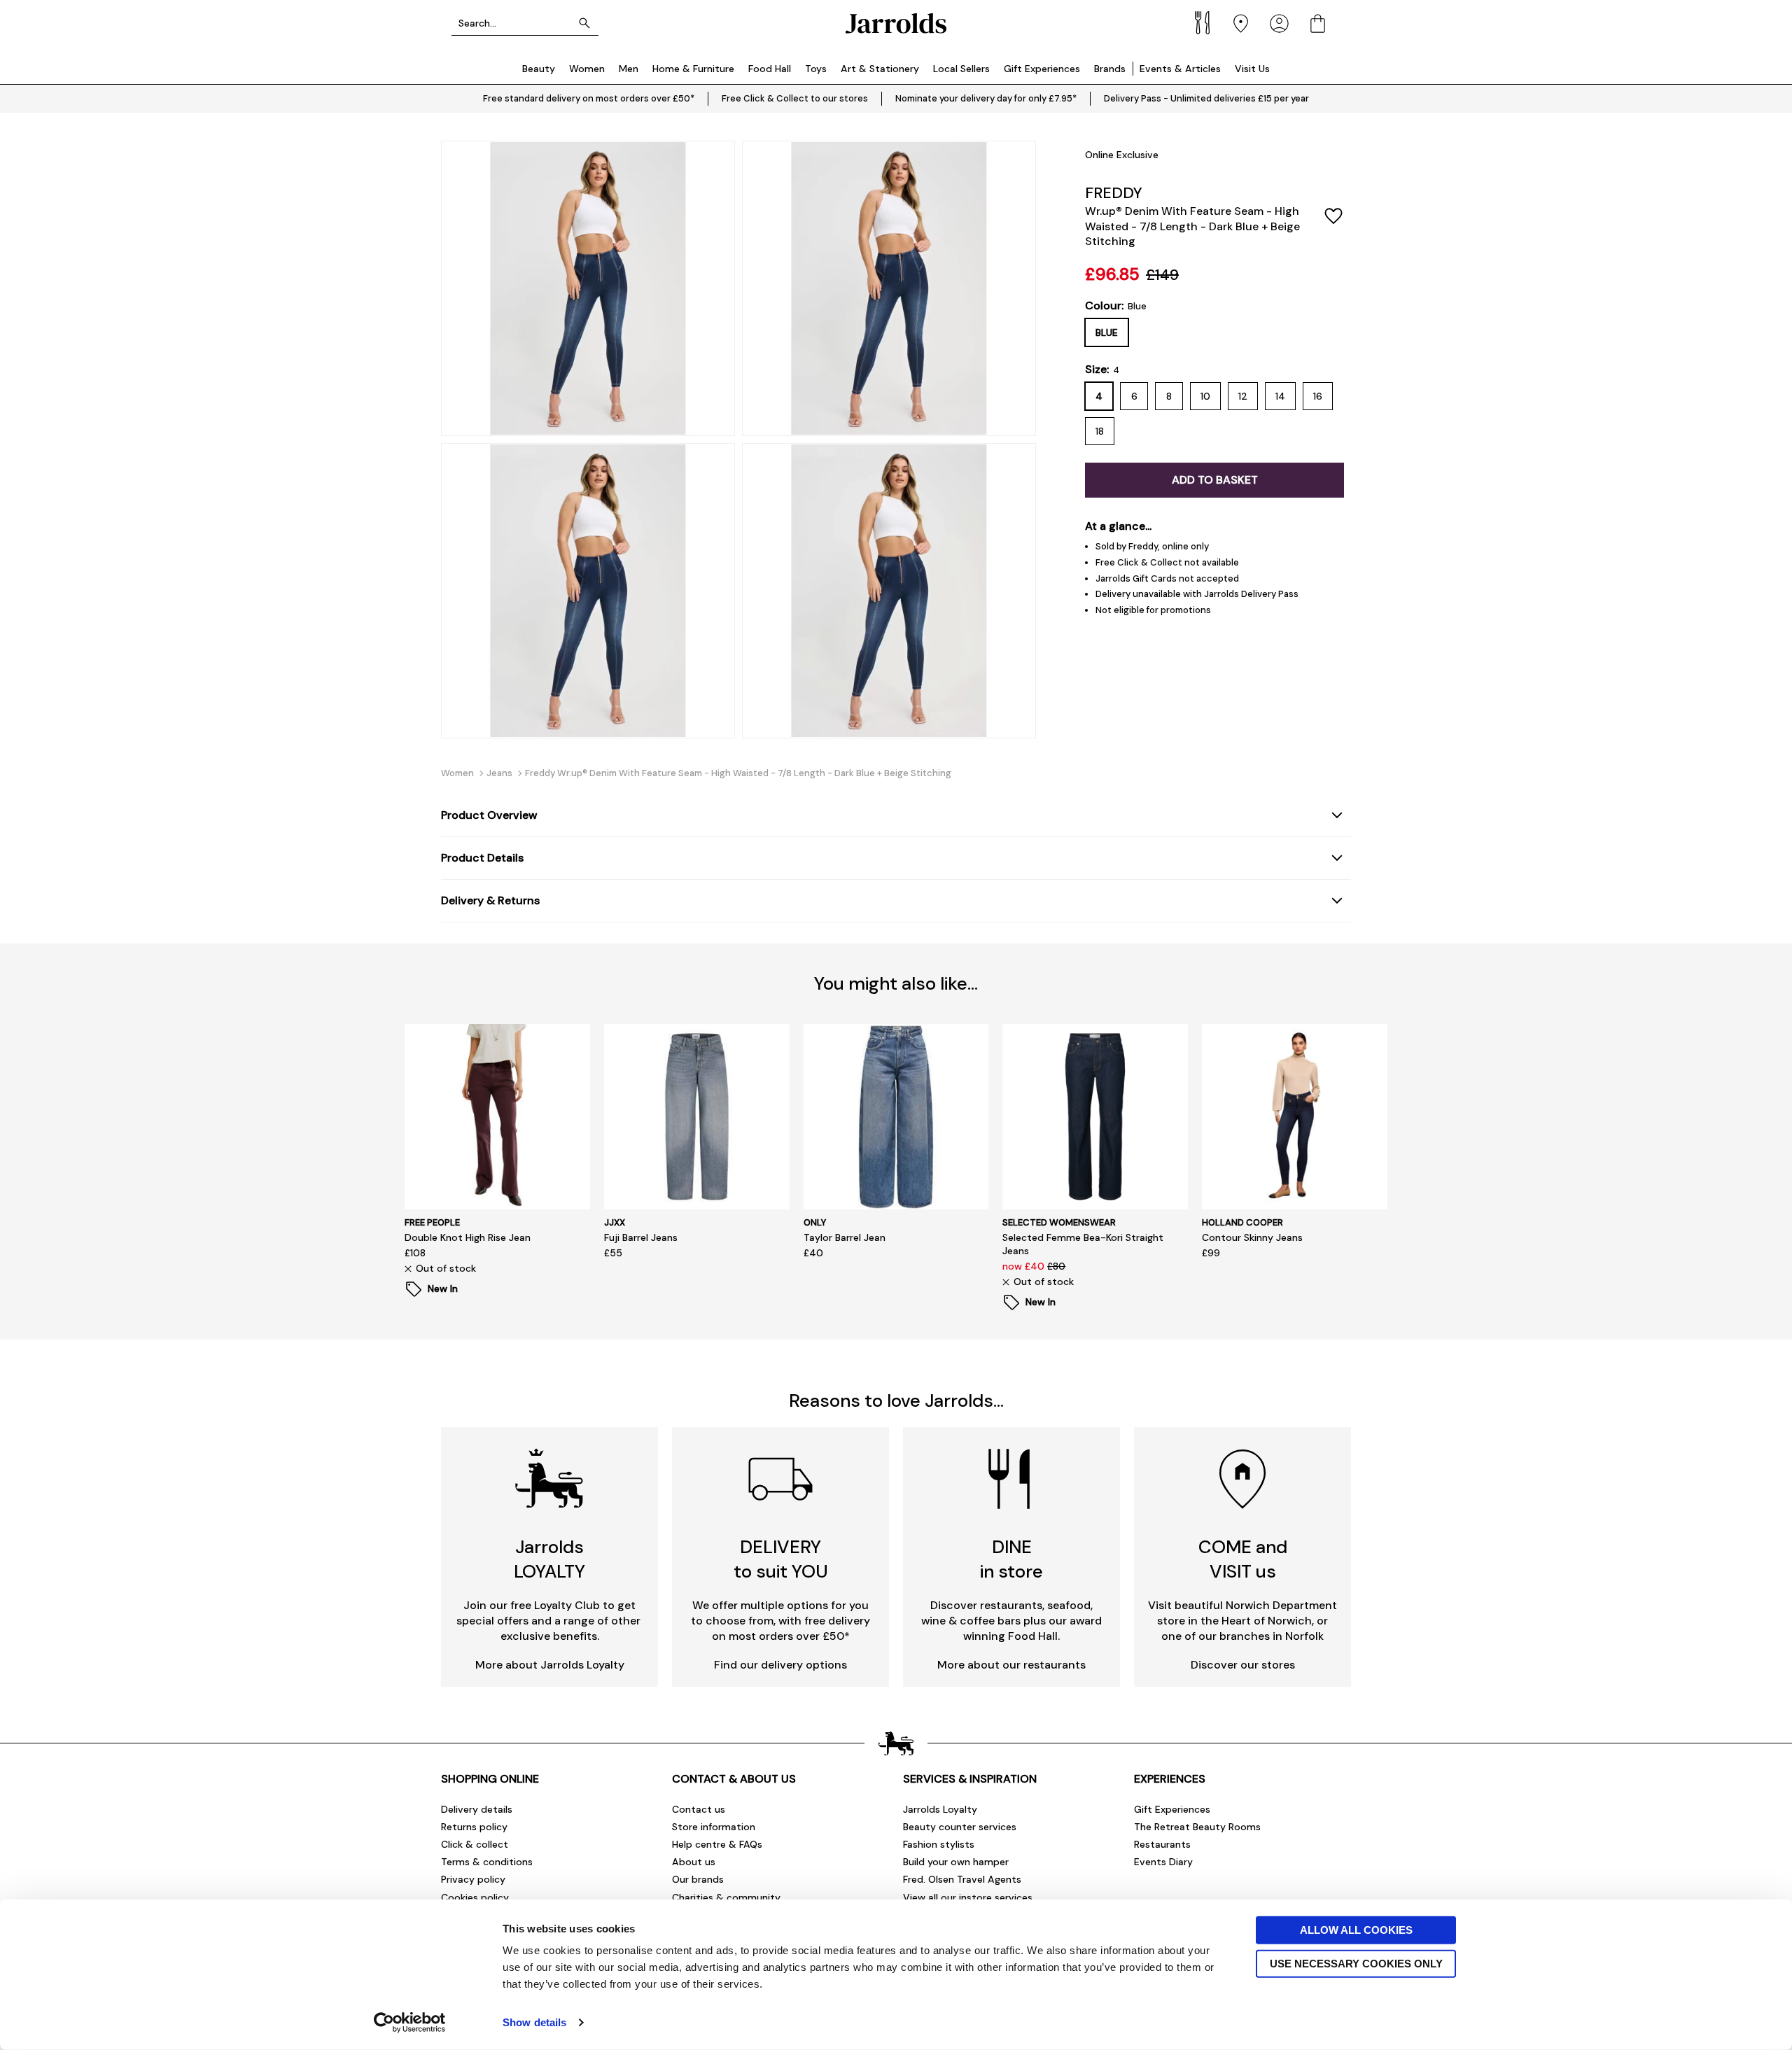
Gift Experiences (1042, 69)
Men (629, 69)
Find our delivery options (780, 1665)
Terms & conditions (487, 1862)
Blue (1107, 332)
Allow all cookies (1356, 1930)
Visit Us (1252, 69)
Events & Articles (1180, 69)
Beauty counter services (960, 1827)
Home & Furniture (693, 69)
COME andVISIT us (1243, 1559)
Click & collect (475, 1844)
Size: (1102, 370)
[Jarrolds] (896, 23)
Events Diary (1163, 1862)
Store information (714, 1827)
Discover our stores (1243, 1665)
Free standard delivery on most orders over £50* (589, 98)
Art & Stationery (880, 69)
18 (1100, 431)
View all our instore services (968, 1897)
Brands (1110, 69)
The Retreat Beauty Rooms (1197, 1827)
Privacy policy (473, 1879)
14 (1280, 396)
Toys (816, 69)
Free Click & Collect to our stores (795, 98)
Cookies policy (475, 1897)
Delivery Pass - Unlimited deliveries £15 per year (1206, 98)
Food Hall (770, 69)
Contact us (699, 1809)
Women (587, 69)
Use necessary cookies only (1356, 1963)
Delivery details (477, 1809)
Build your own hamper (956, 1862)
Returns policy (474, 1827)
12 (1243, 396)
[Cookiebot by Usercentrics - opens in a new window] (410, 2023)
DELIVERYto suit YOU (781, 1559)
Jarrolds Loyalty (940, 1809)
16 (1318, 396)
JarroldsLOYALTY (549, 1559)
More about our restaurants (1011, 1665)
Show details (534, 2022)
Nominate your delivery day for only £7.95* (986, 98)
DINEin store (1011, 1559)
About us (694, 1862)
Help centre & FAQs (717, 1844)
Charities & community (726, 1897)
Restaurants (1162, 1844)
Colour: (1116, 306)
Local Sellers (961, 69)
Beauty (539, 69)
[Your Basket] (1318, 23)
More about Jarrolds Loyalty (550, 1665)
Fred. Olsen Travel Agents (962, 1879)
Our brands (698, 1879)
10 (1205, 396)
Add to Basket (1215, 480)
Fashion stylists (939, 1844)
